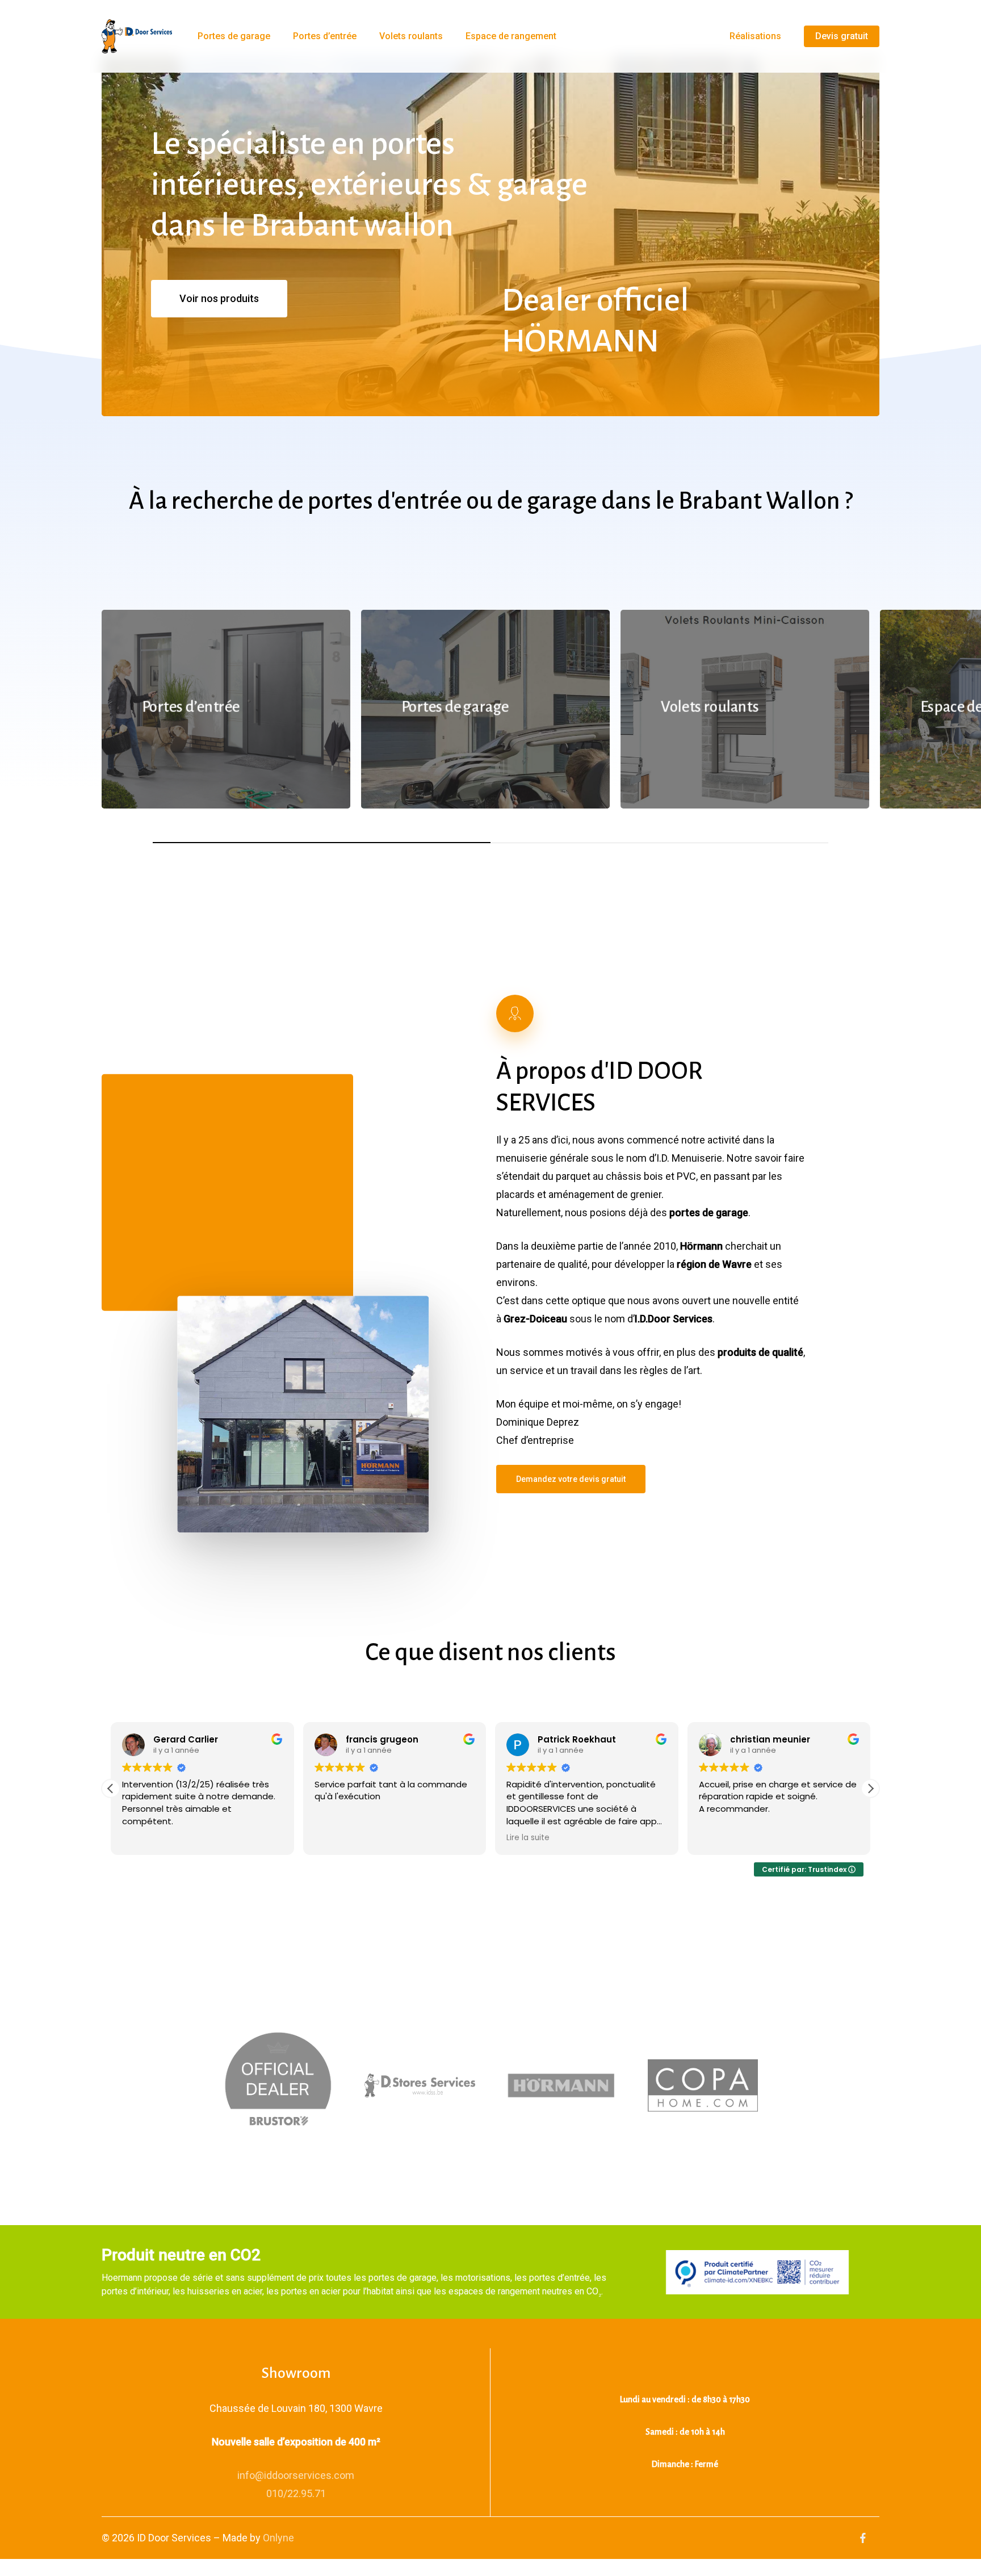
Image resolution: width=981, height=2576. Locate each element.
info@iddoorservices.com (296, 2475)
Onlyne (278, 2538)
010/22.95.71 (296, 2493)
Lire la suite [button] (528, 1838)
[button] (219, 299)
